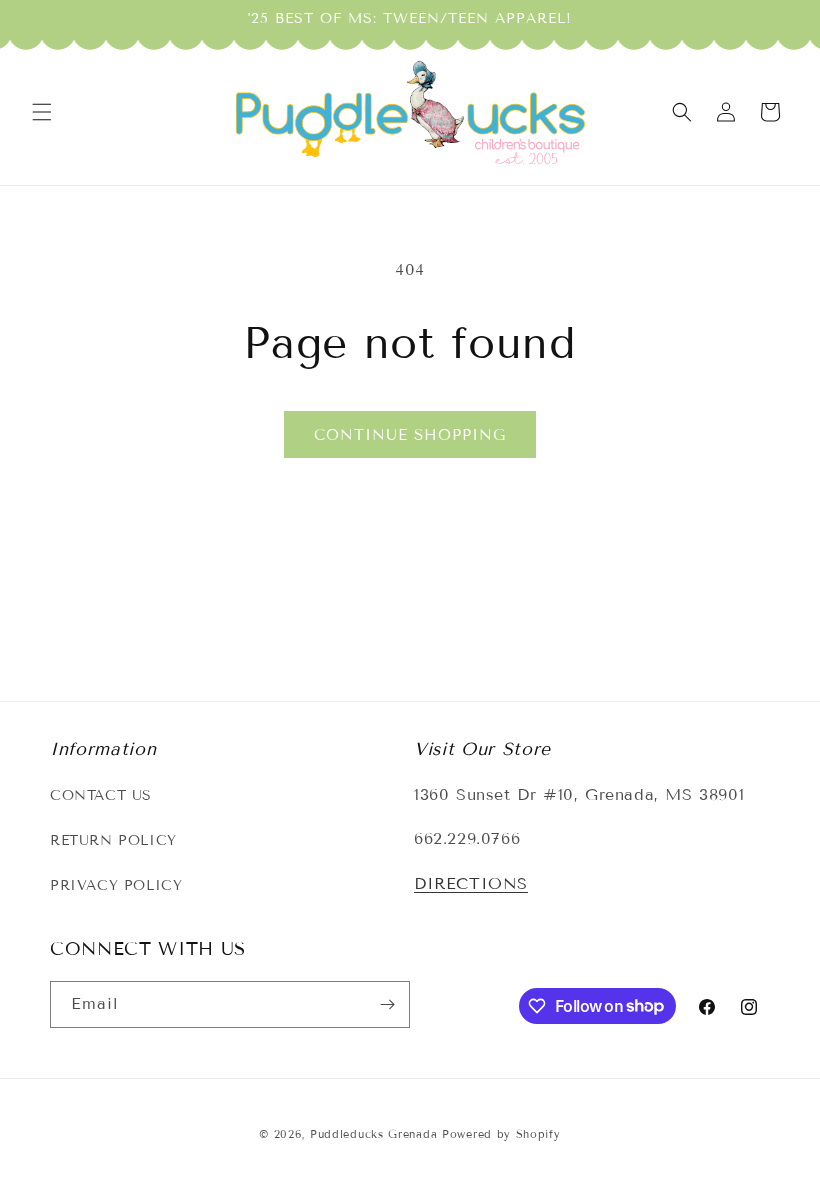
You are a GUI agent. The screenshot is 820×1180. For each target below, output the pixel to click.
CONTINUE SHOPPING (410, 435)
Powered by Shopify (501, 1134)
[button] (42, 112)
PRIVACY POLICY (116, 885)
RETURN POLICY (113, 840)
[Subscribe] (387, 1004)
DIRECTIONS (471, 883)
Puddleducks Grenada (373, 1134)
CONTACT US (101, 795)
